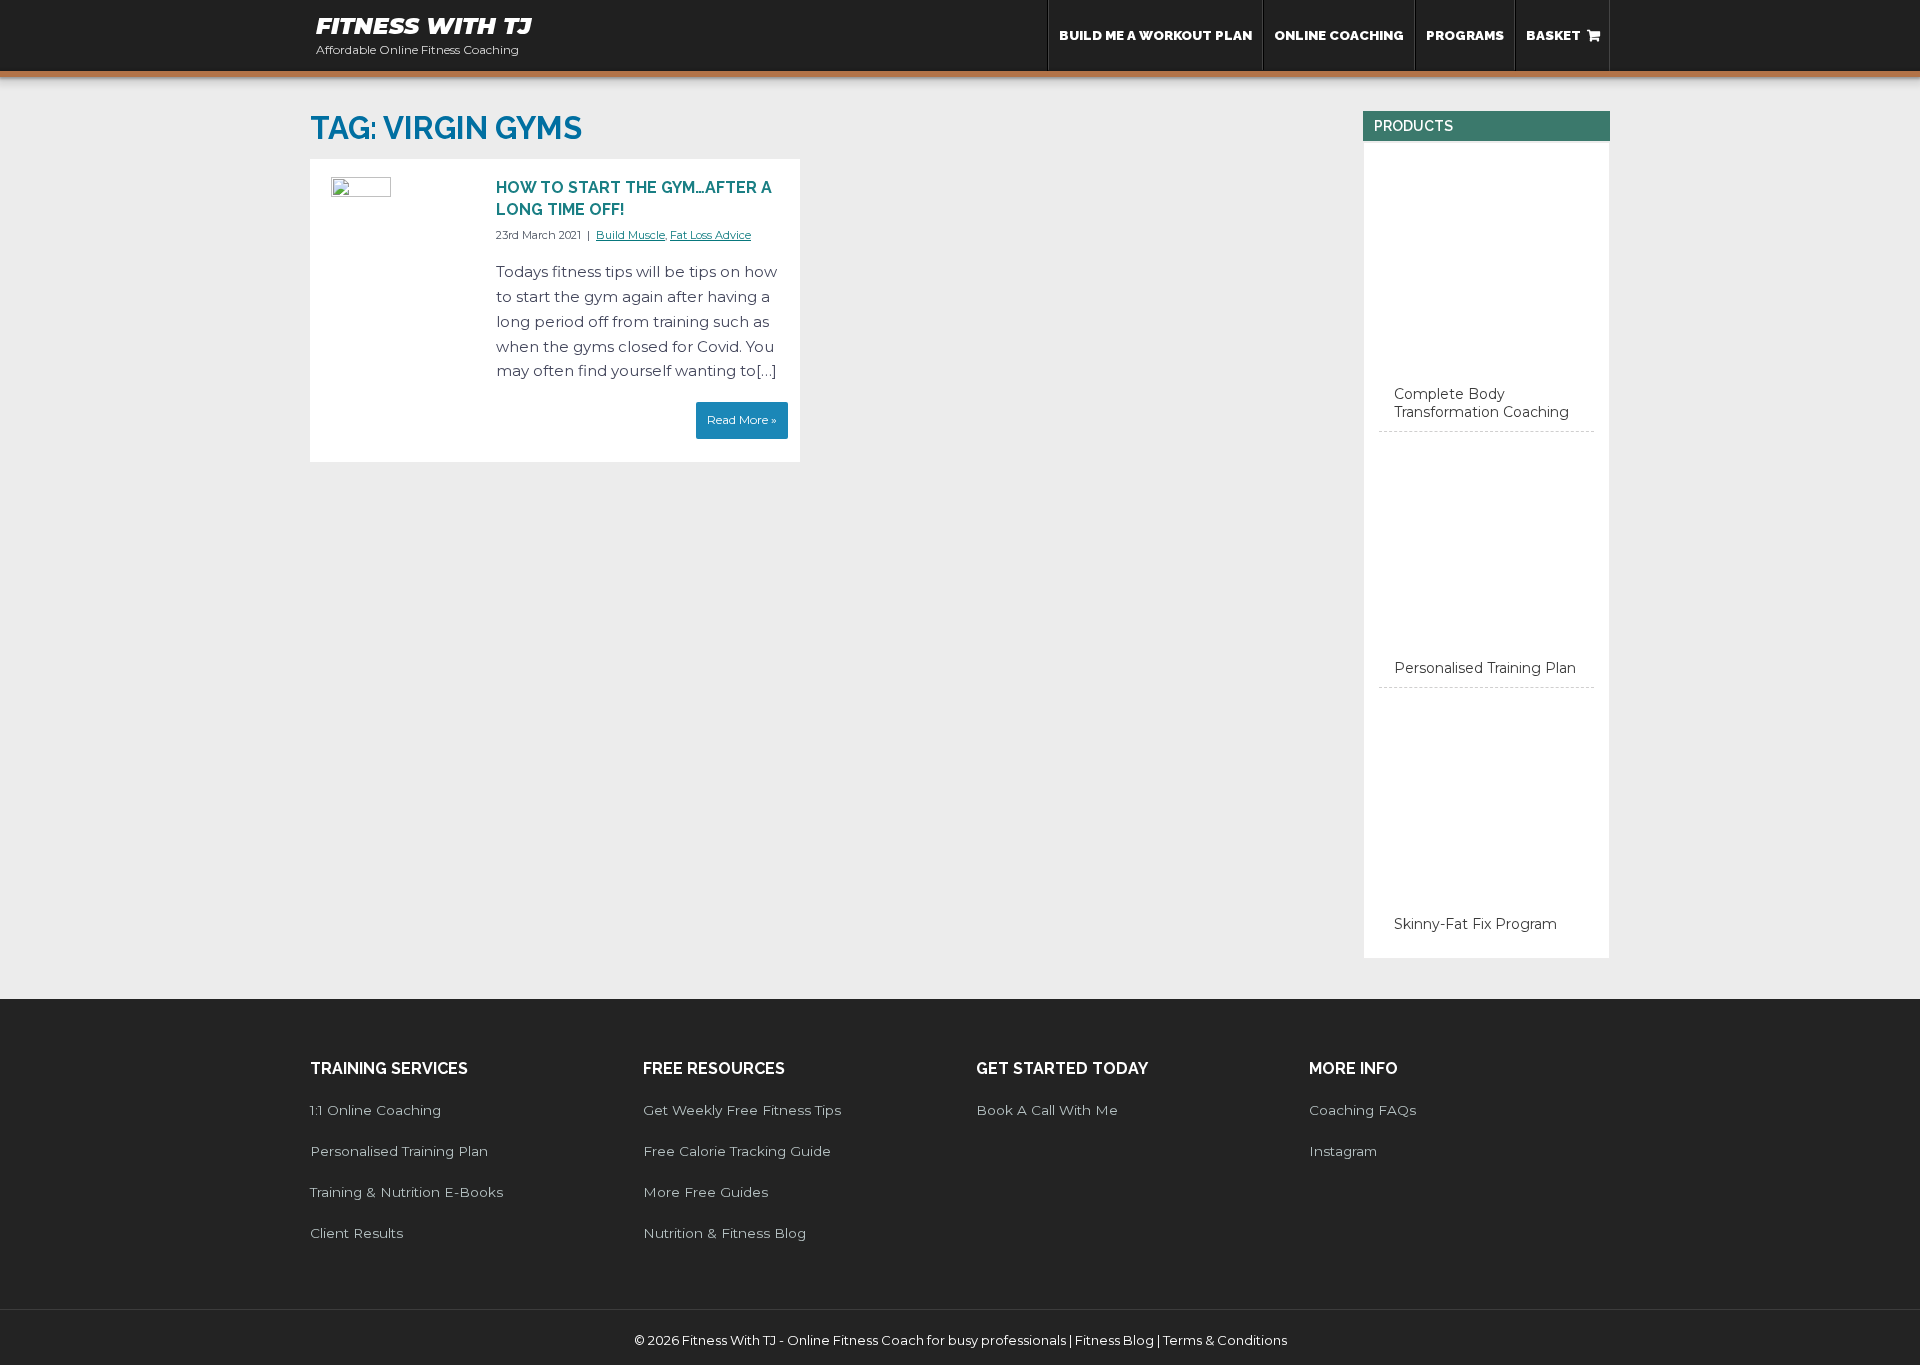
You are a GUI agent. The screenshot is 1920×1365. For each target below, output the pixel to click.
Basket (1553, 35)
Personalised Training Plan (399, 1151)
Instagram (1343, 1151)
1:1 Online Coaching (375, 1110)
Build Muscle (630, 235)
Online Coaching (1339, 35)
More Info (1353, 1068)
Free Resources (714, 1068)
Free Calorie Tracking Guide (737, 1151)
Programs (1465, 35)
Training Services (389, 1068)
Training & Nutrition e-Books (406, 1192)
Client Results (356, 1233)
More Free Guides (705, 1192)
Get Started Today (1062, 1068)
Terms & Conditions (1225, 1340)
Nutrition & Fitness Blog (724, 1233)
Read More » (742, 419)
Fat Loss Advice (710, 235)
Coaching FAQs (1362, 1110)
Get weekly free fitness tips (742, 1110)
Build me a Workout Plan (1155, 35)
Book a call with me (1047, 1110)
